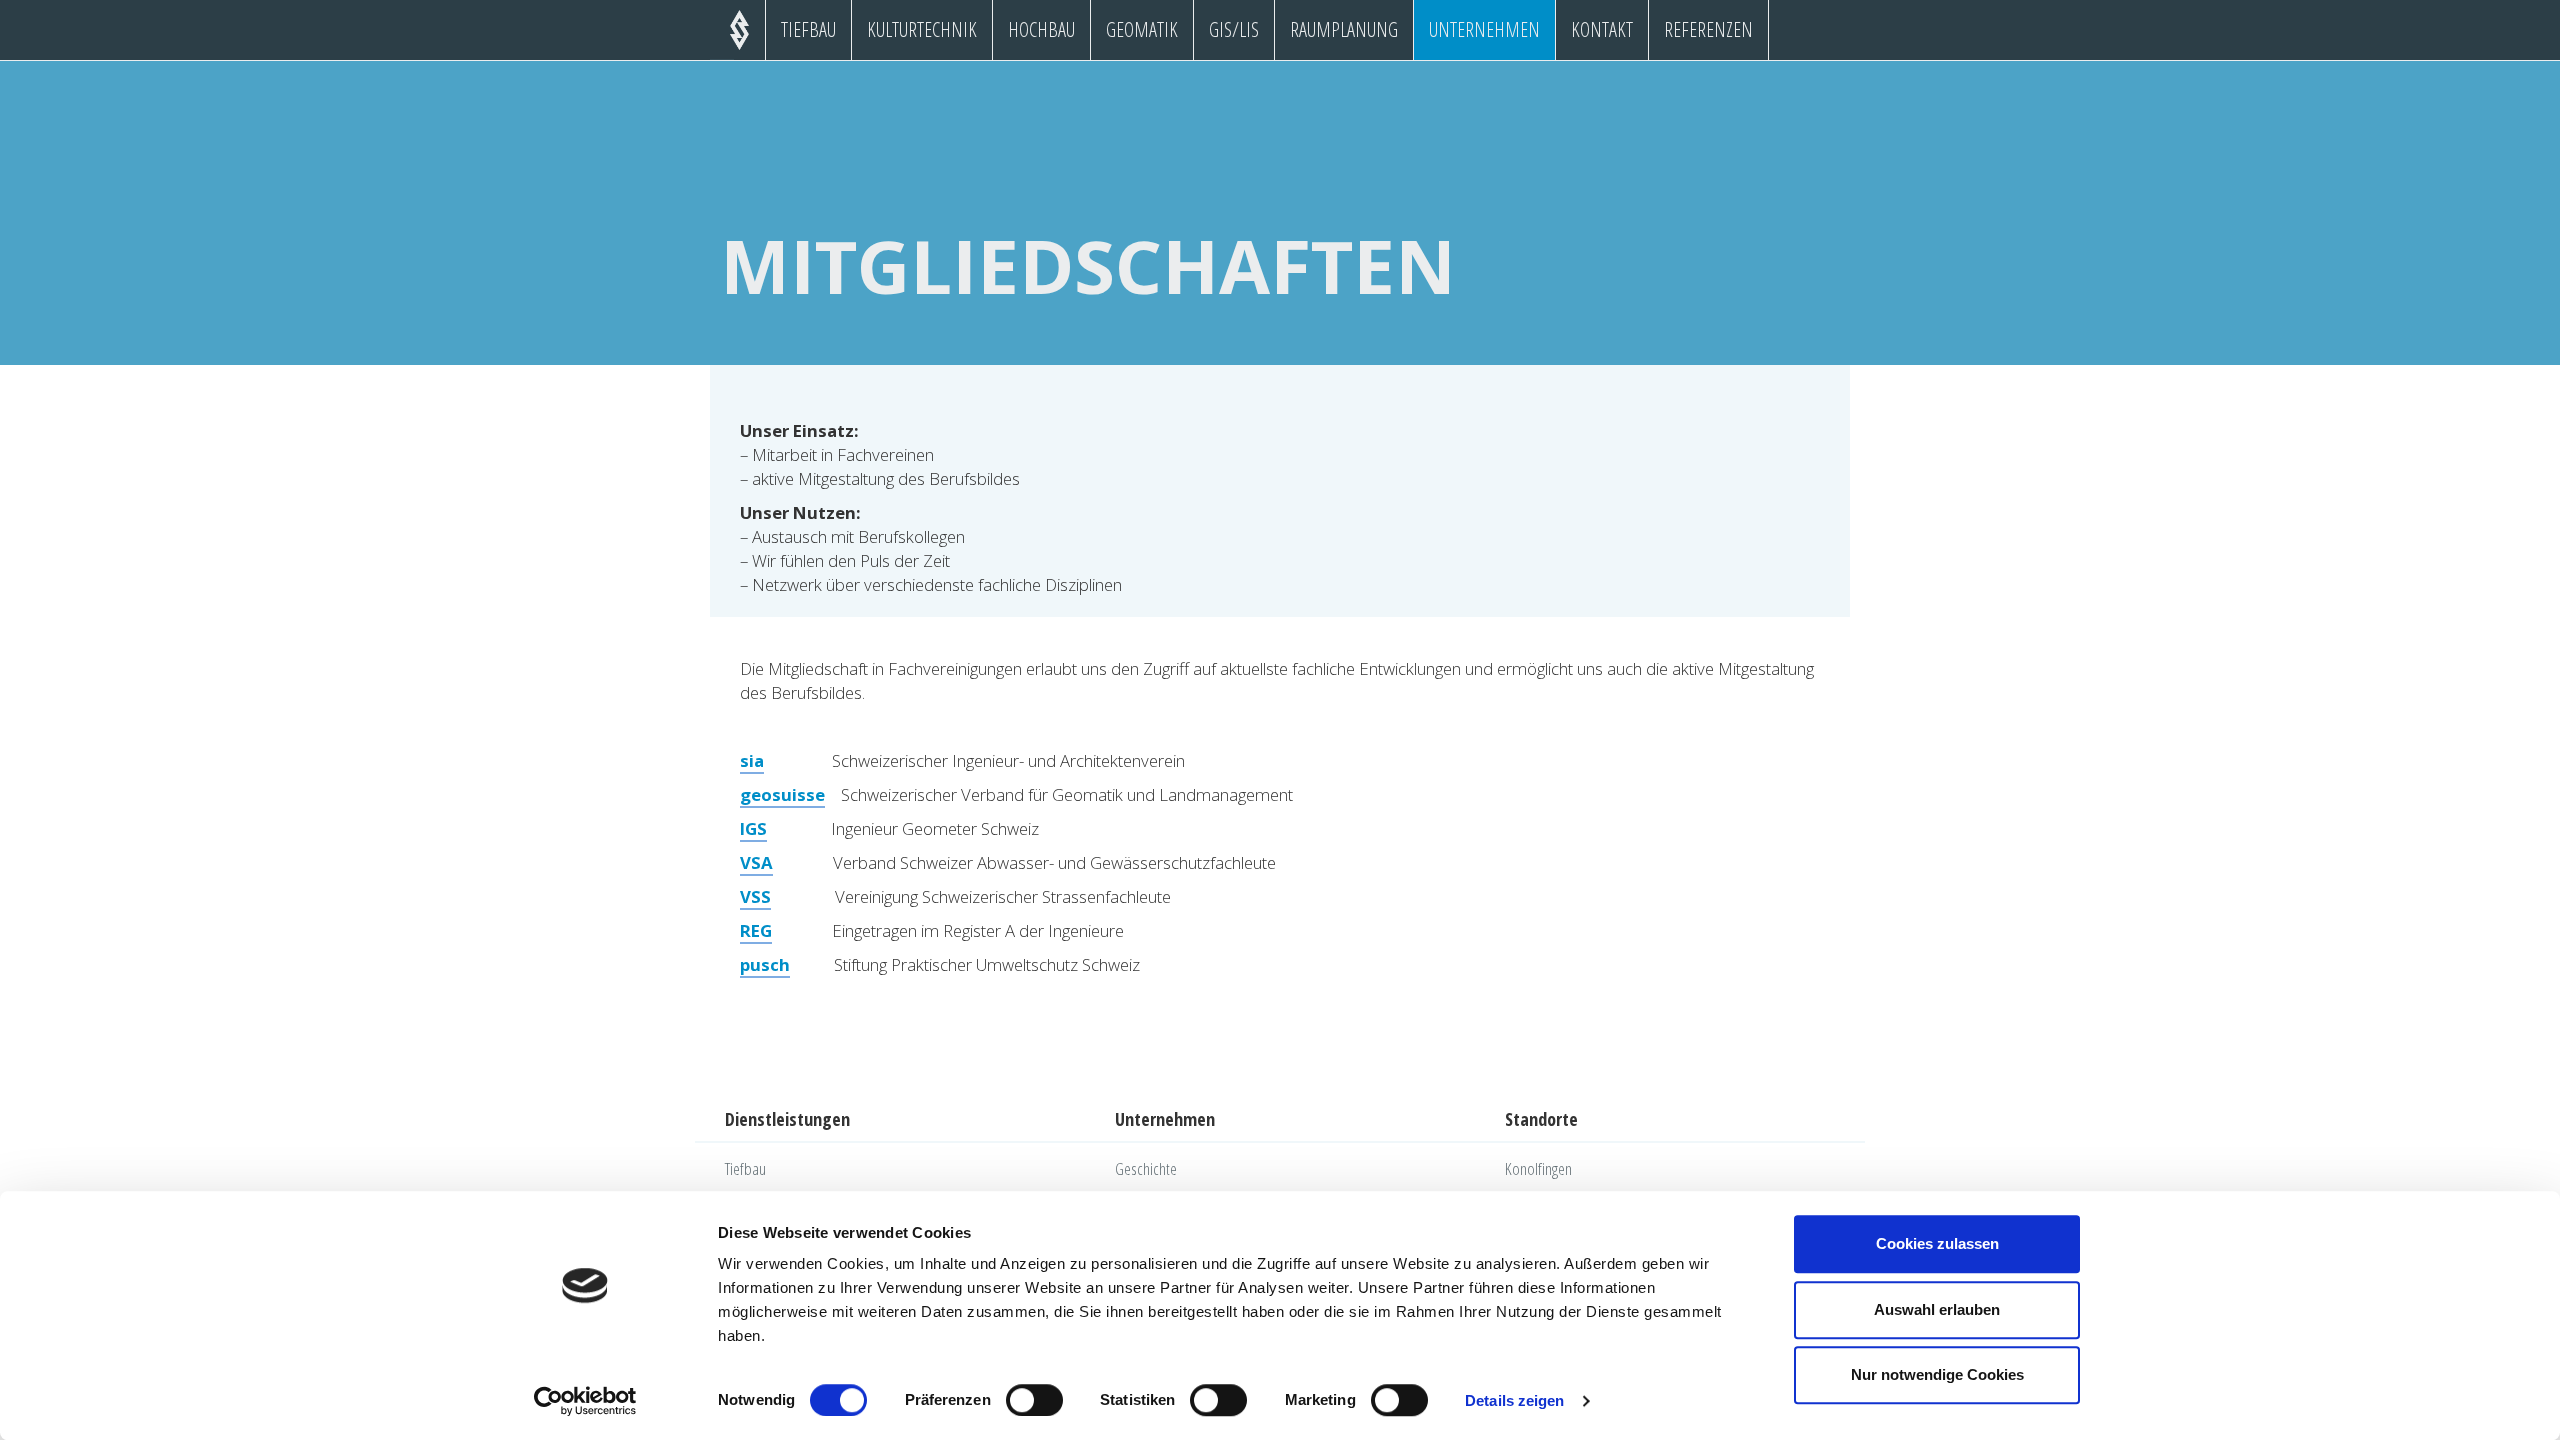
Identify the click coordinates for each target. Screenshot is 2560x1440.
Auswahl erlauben (1937, 1309)
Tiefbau (808, 29)
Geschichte (1146, 1168)
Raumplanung (1344, 29)
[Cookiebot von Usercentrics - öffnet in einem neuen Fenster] (585, 1401)
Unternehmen (1484, 29)
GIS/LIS (1234, 29)
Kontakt (1602, 29)
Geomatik (1142, 29)
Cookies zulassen (1937, 1243)
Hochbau (1041, 29)
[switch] (1034, 1400)
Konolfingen (1538, 1168)
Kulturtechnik (922, 29)
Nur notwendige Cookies (1937, 1374)
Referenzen (1708, 29)
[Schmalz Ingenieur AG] (739, 27)
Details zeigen (1514, 1400)
